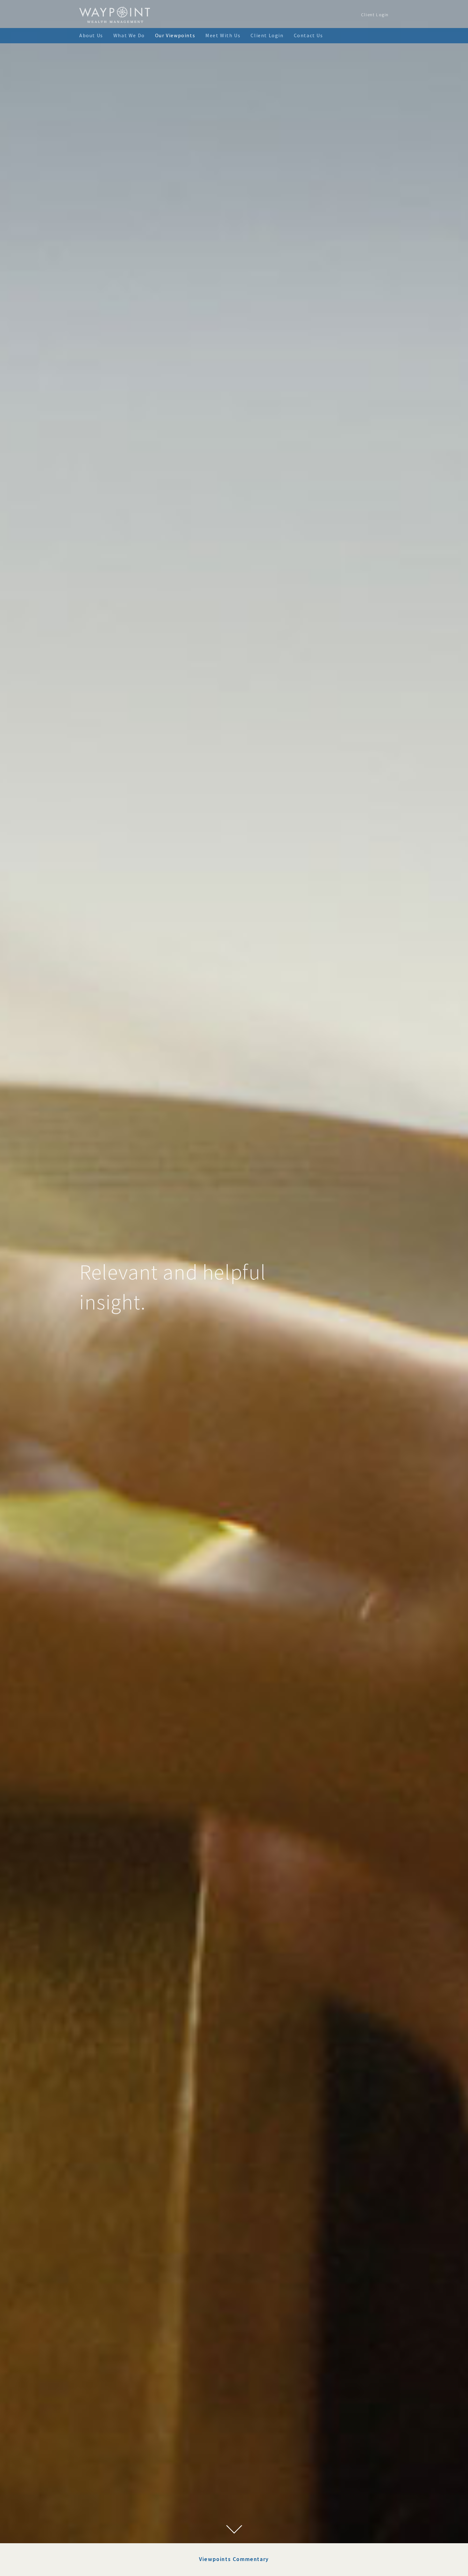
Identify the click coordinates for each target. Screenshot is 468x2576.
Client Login (375, 15)
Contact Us (308, 35)
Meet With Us (223, 35)
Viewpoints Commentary (234, 2559)
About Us (91, 35)
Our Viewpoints (175, 35)
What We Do (129, 35)
